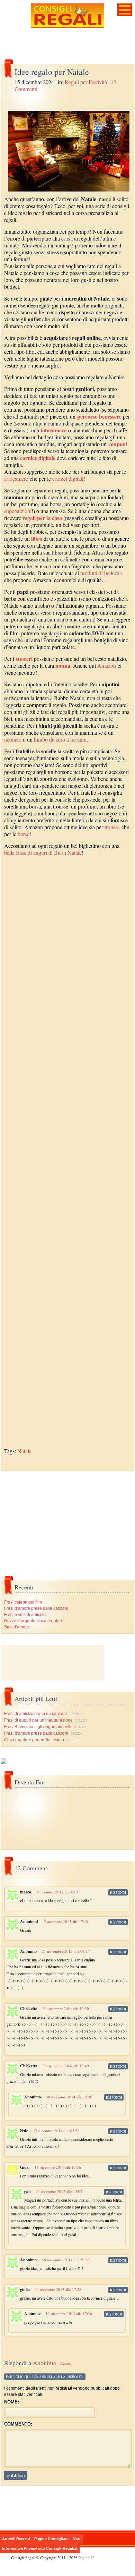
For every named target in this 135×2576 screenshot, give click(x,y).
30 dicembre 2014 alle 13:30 (66, 2009)
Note (77, 2539)
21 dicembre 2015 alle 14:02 (59, 2191)
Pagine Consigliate (51, 2539)
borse (24, 834)
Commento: (18, 2424)
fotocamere (16, 478)
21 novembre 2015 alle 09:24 (66, 1951)
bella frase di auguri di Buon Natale (43, 853)
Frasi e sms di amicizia (25, 1615)
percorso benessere (99, 416)
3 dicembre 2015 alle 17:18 (66, 1922)
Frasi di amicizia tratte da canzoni (35, 1714)
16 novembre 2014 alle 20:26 (66, 2260)
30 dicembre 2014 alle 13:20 (69, 2097)
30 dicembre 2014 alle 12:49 (66, 2066)
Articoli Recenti (16, 2539)
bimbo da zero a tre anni (60, 739)
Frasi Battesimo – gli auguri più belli (38, 1727)
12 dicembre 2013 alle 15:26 (69, 2314)
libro (37, 538)
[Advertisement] (67, 1156)
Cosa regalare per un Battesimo (34, 1740)
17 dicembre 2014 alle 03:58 (56, 2131)
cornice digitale (38, 458)
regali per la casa (42, 518)
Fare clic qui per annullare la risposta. (45, 2377)
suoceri (24, 659)
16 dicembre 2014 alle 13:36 (58, 2167)
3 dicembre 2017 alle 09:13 (58, 1892)
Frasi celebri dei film (23, 1602)
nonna (63, 665)
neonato (13, 739)
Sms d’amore (17, 1627)
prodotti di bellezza (101, 573)
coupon (117, 444)
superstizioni (18, 511)
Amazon (107, 665)
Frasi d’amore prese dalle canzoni (36, 1608)
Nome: (12, 2402)
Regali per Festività (86, 82)
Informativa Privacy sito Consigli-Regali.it (40, 2548)
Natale (24, 1451)
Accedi (66, 2363)
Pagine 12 (87, 2558)
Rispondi (118, 1892)
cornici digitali (68, 478)
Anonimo (45, 2363)
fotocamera (54, 430)
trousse (112, 827)
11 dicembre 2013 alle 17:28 (58, 2289)
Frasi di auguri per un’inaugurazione (38, 1720)
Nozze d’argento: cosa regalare (34, 1621)
